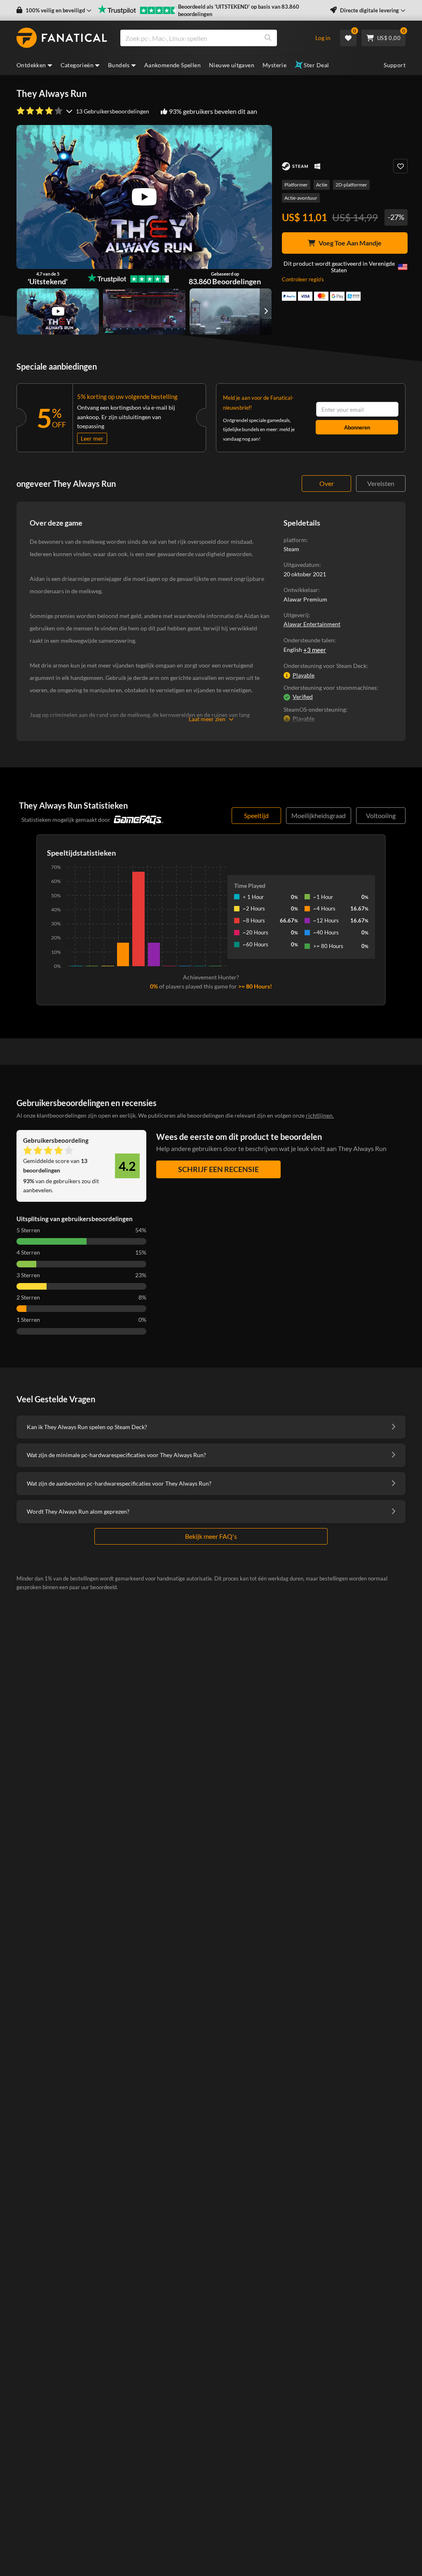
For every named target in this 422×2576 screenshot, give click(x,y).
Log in (323, 38)
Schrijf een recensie (218, 1169)
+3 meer (315, 650)
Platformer (296, 185)
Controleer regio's (303, 279)
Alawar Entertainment (312, 624)
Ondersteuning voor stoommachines (330, 688)
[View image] (58, 311)
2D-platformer (351, 185)
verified (303, 697)
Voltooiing (381, 815)
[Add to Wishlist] (400, 166)
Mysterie (274, 65)
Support (395, 65)
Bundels (119, 65)
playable (304, 675)
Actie (322, 185)
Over (327, 483)
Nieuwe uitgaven (232, 65)
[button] (54, 11)
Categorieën (77, 65)
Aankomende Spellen (172, 65)
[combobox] (212, 38)
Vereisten (381, 483)
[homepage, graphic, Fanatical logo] (62, 38)
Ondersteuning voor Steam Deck (325, 666)
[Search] (268, 38)
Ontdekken (31, 65)
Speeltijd (256, 815)
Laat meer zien (207, 719)
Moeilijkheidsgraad (319, 815)
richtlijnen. (320, 1115)
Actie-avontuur (301, 198)
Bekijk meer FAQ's (211, 1536)
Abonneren (357, 427)
